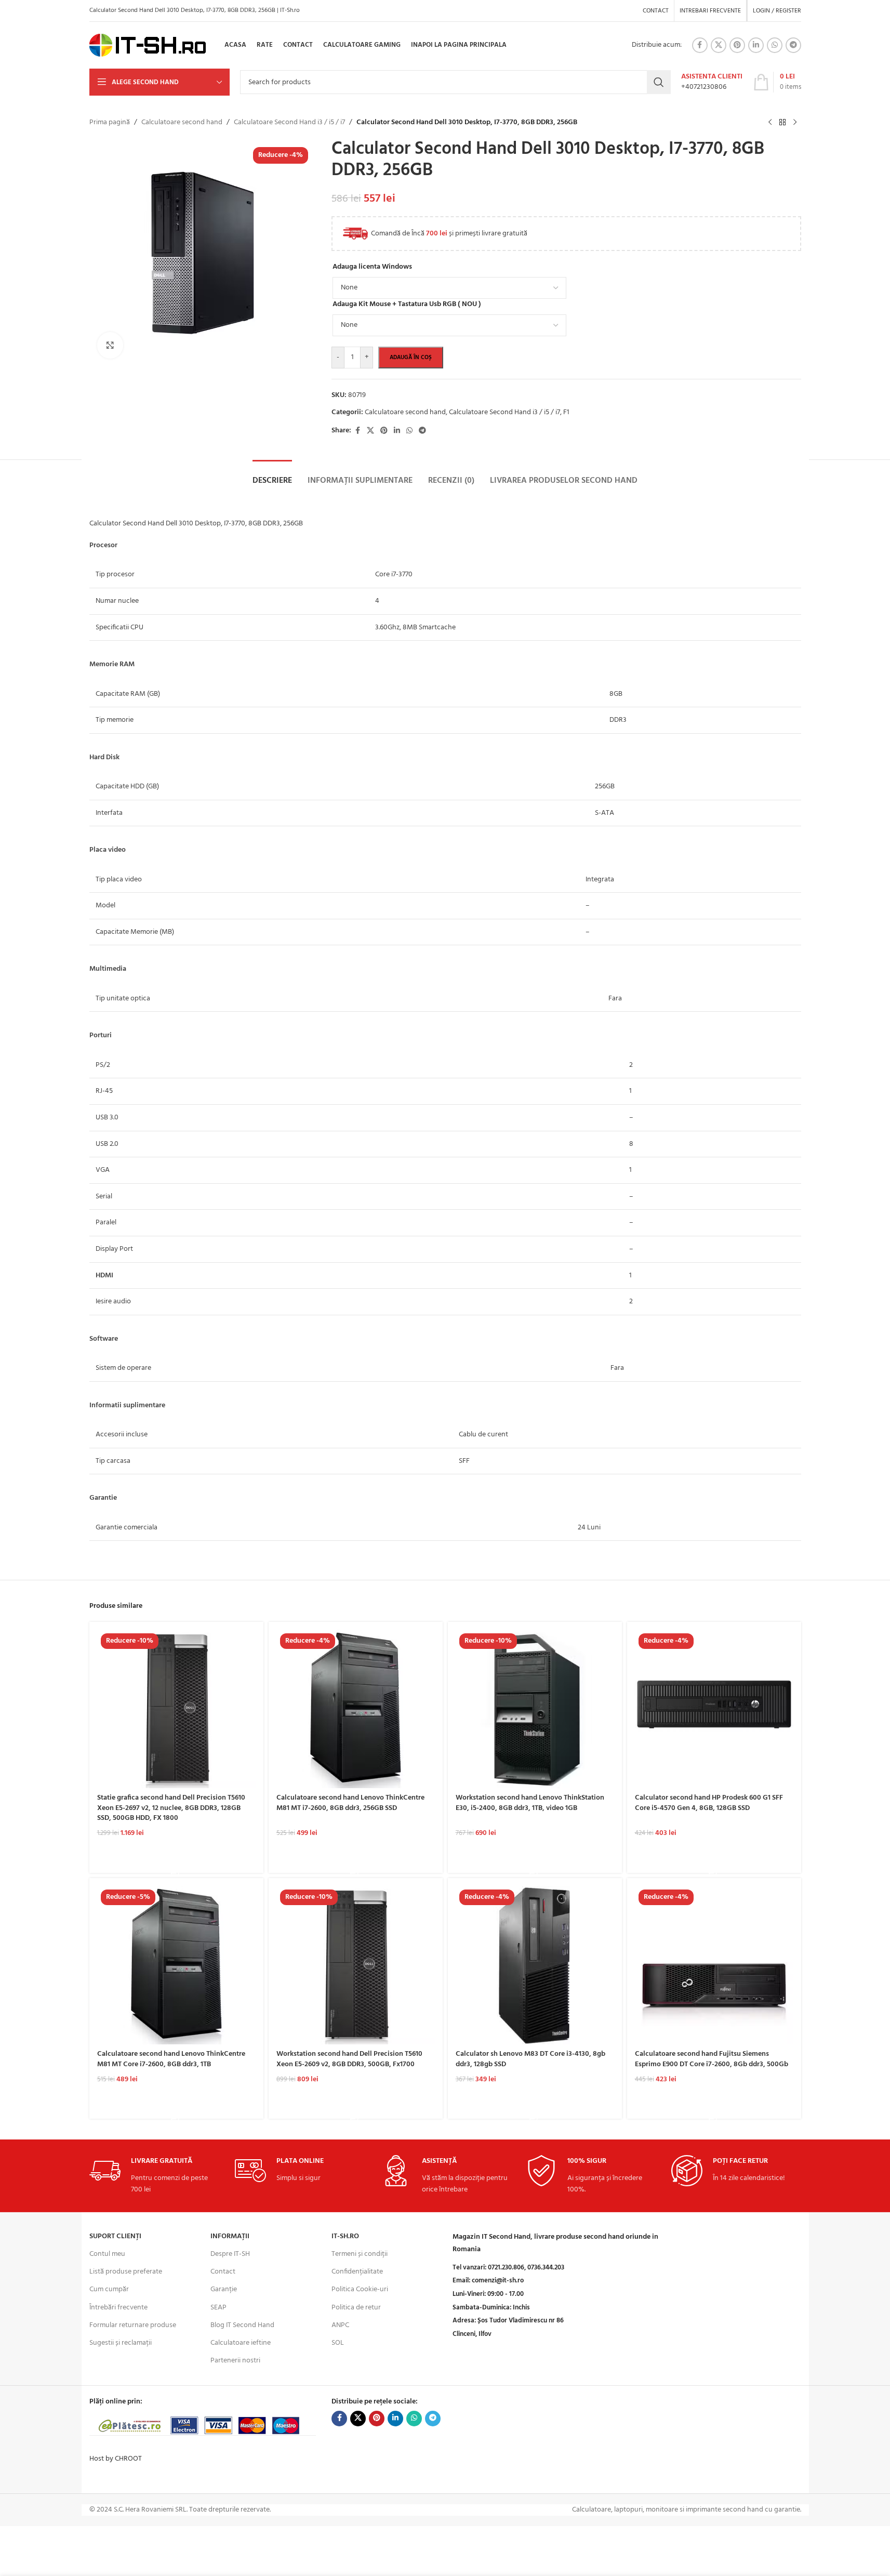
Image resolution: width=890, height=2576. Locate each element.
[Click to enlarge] (110, 345)
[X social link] (719, 45)
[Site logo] (148, 45)
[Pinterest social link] (737, 45)
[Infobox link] (712, 82)
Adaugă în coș (411, 358)
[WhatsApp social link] (775, 45)
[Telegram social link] (793, 45)
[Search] (659, 82)
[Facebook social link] (700, 45)
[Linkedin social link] (756, 45)
